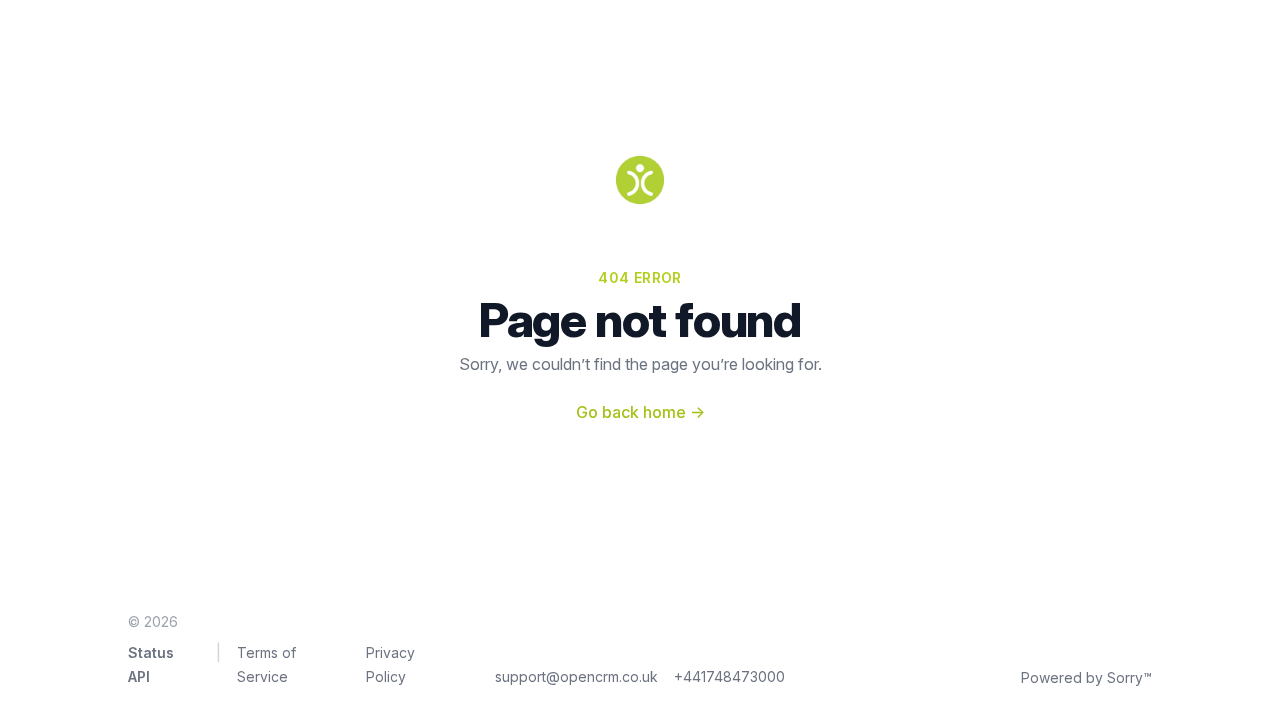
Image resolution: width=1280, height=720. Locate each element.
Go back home (640, 412)
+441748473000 (729, 676)
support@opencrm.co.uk (576, 676)
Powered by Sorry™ (1086, 677)
